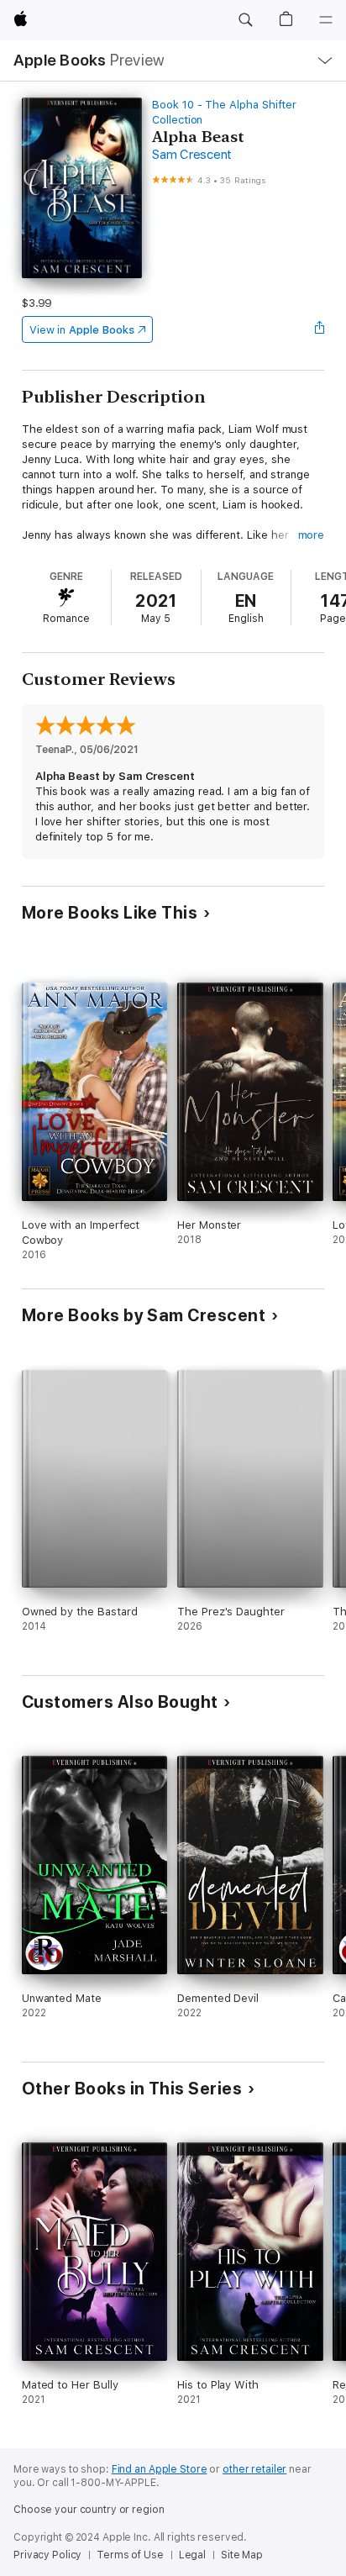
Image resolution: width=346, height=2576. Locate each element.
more (312, 535)
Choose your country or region (89, 2510)
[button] (245, 20)
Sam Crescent (192, 155)
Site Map (242, 2555)
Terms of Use (130, 2555)
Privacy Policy (47, 2555)
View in (82, 330)
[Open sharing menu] (319, 329)
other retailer (254, 2469)
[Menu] (326, 20)
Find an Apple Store (160, 2469)
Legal (192, 2555)
